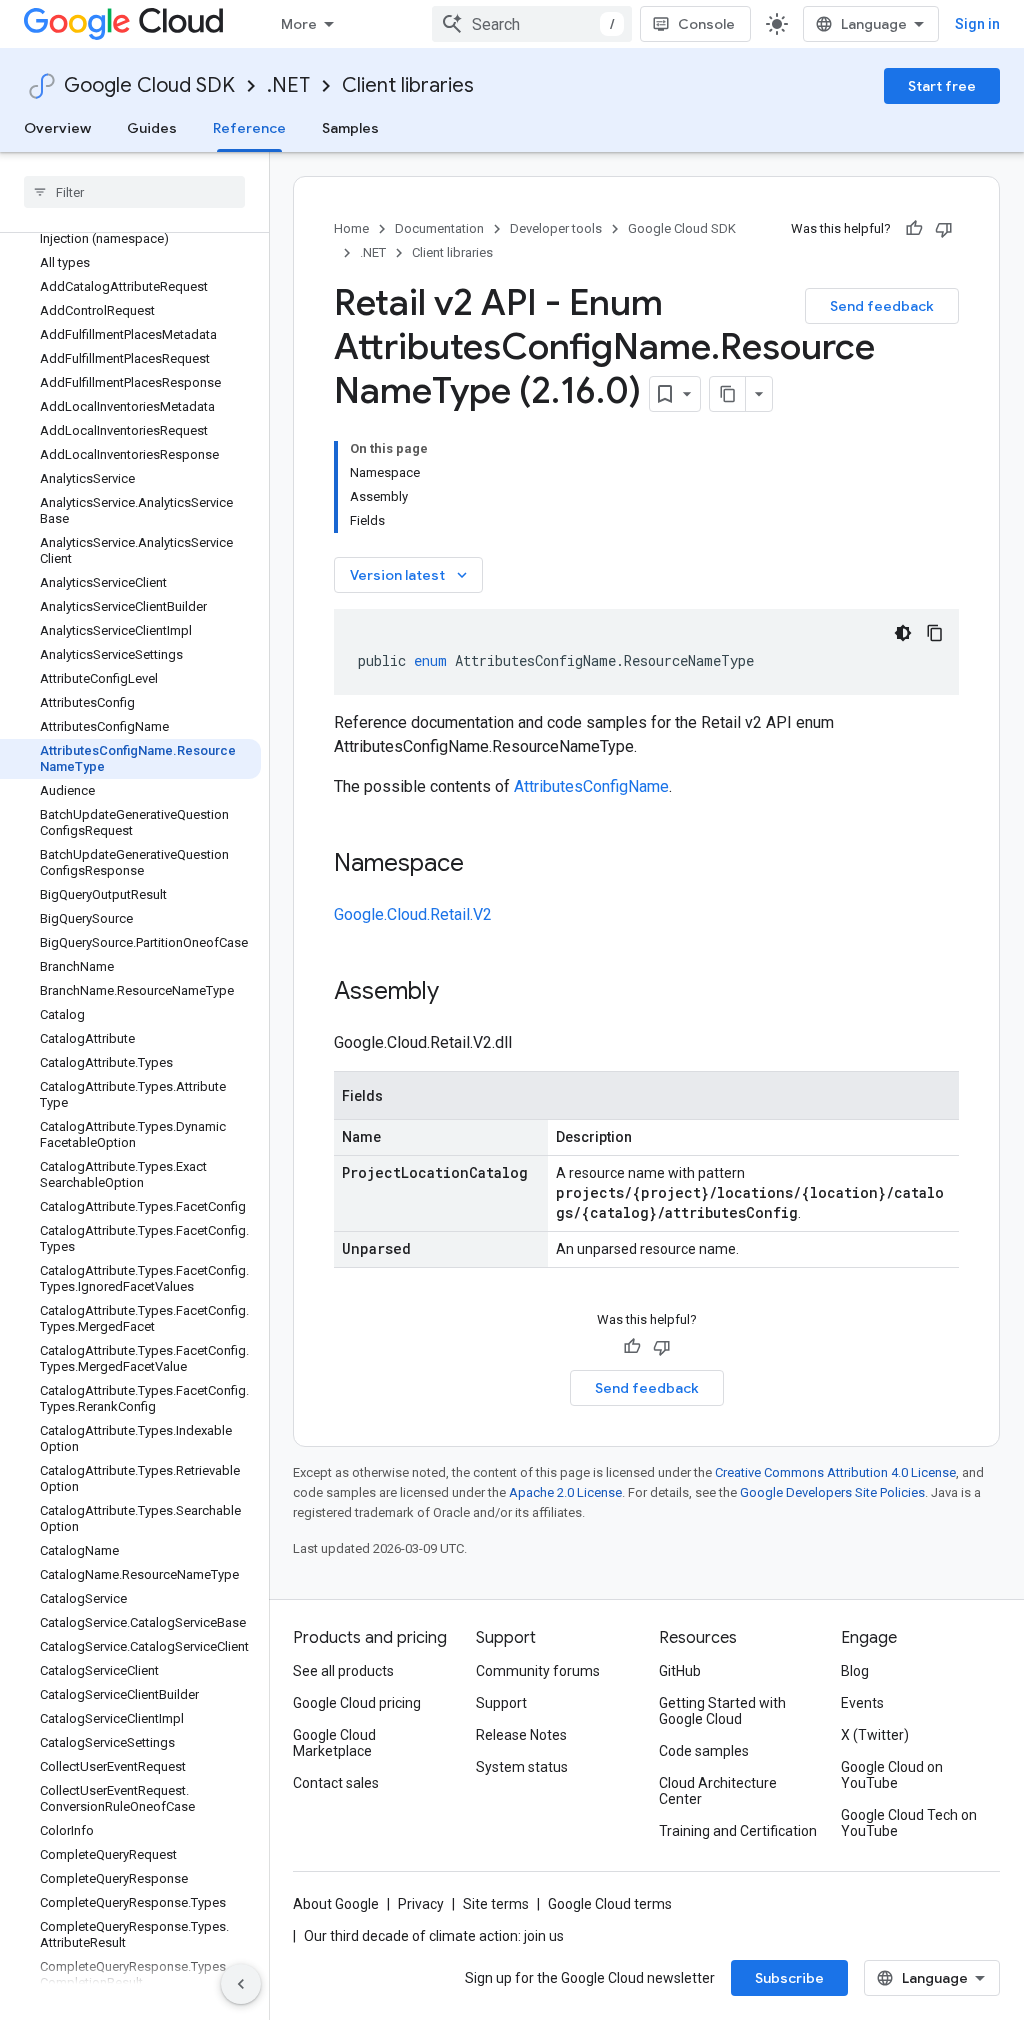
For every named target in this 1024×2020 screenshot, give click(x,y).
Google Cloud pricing (357, 1703)
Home (351, 228)
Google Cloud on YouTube (892, 1775)
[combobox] (532, 24)
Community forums (538, 1671)
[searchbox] (134, 192)
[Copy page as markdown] (728, 394)
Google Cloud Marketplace (334, 1743)
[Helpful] (914, 229)
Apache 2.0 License (565, 1492)
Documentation (439, 228)
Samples (350, 128)
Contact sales (336, 1783)
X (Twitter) (875, 1735)
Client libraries (408, 85)
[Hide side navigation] (241, 1984)
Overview (57, 128)
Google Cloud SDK (149, 85)
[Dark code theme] (903, 633)
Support (501, 1703)
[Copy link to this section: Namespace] (484, 865)
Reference (249, 128)
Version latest (410, 575)
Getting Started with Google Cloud (722, 1711)
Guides (152, 128)
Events (862, 1703)
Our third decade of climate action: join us (434, 1936)
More (299, 24)
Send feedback (882, 306)
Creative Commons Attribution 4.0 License (835, 1472)
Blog (855, 1671)
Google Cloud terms (610, 1904)
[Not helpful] (944, 229)
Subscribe (789, 1978)
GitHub (680, 1671)
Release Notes (521, 1735)
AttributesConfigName (591, 786)
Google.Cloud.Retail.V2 (413, 914)
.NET (288, 85)
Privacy (421, 1904)
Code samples (704, 1751)
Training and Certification (738, 1831)
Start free (942, 86)
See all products (343, 1671)
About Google (336, 1904)
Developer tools (556, 228)
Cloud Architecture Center (718, 1791)
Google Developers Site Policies (832, 1492)
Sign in (977, 24)
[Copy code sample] (935, 633)
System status (522, 1767)
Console (706, 24)
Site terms (496, 1904)
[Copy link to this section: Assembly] (459, 993)
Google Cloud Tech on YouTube (909, 1823)
